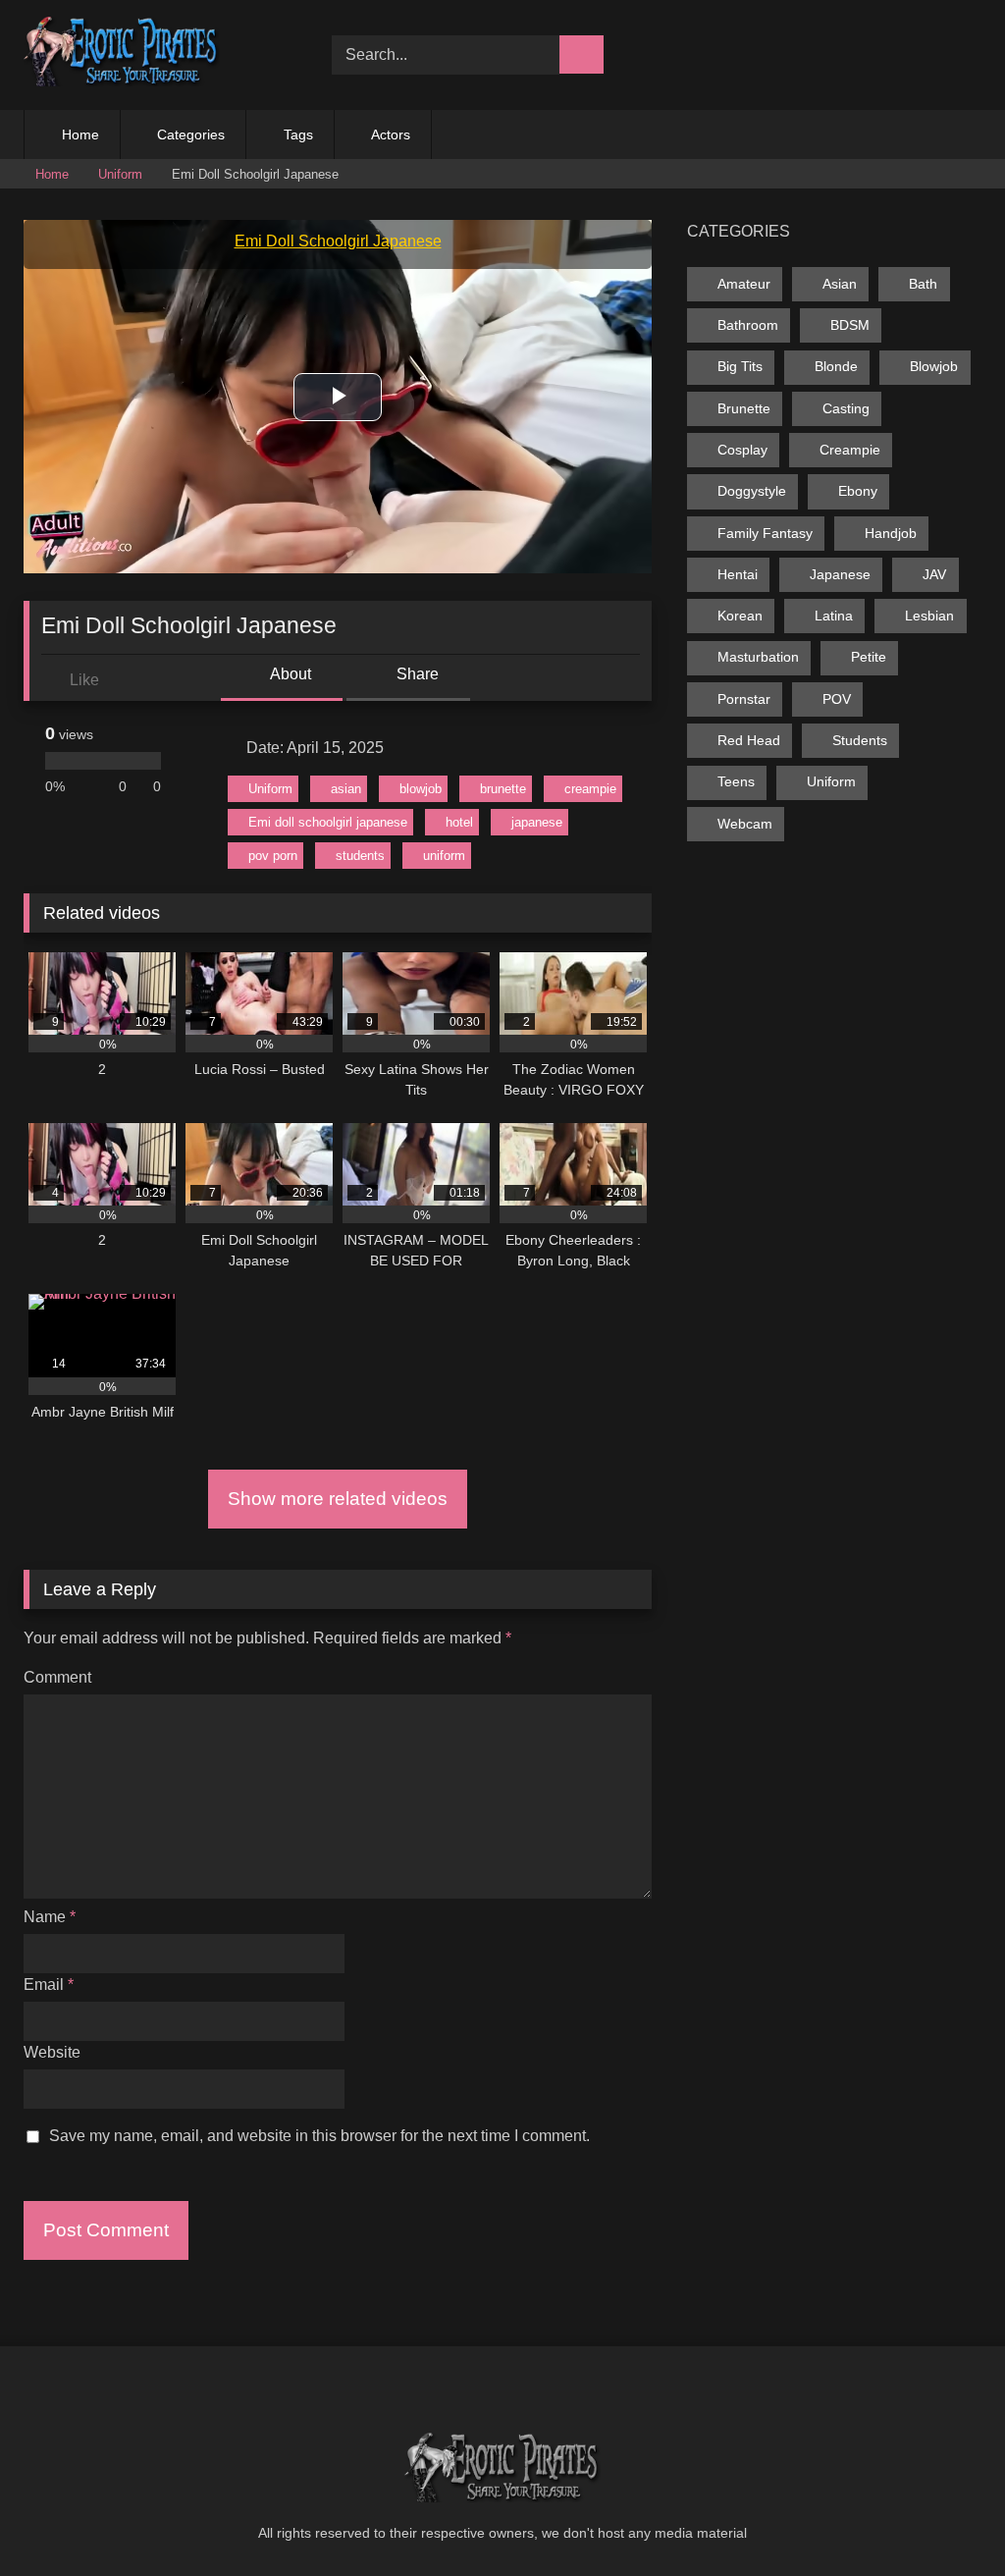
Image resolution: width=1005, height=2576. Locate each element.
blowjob (421, 789)
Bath (923, 284)
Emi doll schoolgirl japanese (328, 822)
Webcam (745, 824)
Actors (391, 134)
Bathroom (748, 325)
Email (49, 1985)
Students (860, 740)
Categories (191, 134)
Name (50, 1917)
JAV (934, 574)
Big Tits (740, 366)
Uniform (120, 174)
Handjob (891, 533)
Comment (57, 1677)
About (289, 674)
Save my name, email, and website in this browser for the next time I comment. (319, 2136)
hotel (459, 822)
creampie (590, 789)
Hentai (738, 574)
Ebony (858, 491)
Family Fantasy (765, 533)
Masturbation (758, 657)
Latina (834, 616)
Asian (840, 284)
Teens (736, 781)
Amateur (744, 284)
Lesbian (929, 616)
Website (52, 2052)
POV (837, 699)
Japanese (840, 574)
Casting (846, 408)
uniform (444, 856)
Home (80, 134)
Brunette (744, 408)
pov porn (273, 856)
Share (416, 674)
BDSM (850, 325)
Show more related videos (338, 1499)
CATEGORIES (739, 231)
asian (346, 789)
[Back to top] (946, 2518)
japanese (537, 822)
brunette (503, 789)
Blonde (836, 366)
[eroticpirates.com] (155, 55)
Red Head (749, 740)
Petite (869, 657)
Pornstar (744, 699)
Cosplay (742, 450)
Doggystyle (752, 491)
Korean (740, 616)
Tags (298, 134)
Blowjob (934, 366)
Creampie (850, 450)
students (360, 856)
